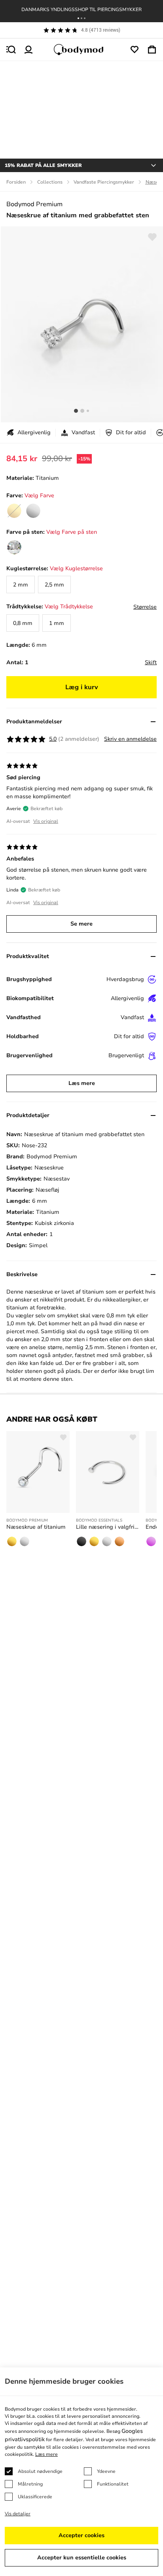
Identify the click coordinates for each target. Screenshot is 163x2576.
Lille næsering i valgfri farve (108, 1527)
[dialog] (81, 2472)
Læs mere (82, 1083)
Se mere (81, 924)
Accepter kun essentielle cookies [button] (82, 2558)
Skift (151, 662)
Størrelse (145, 607)
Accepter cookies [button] (81, 2535)
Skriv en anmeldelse (130, 739)
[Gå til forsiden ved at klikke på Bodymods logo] (81, 50)
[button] (78, 18)
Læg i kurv (82, 687)
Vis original (46, 821)
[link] (33, 511)
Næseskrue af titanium (36, 1527)
